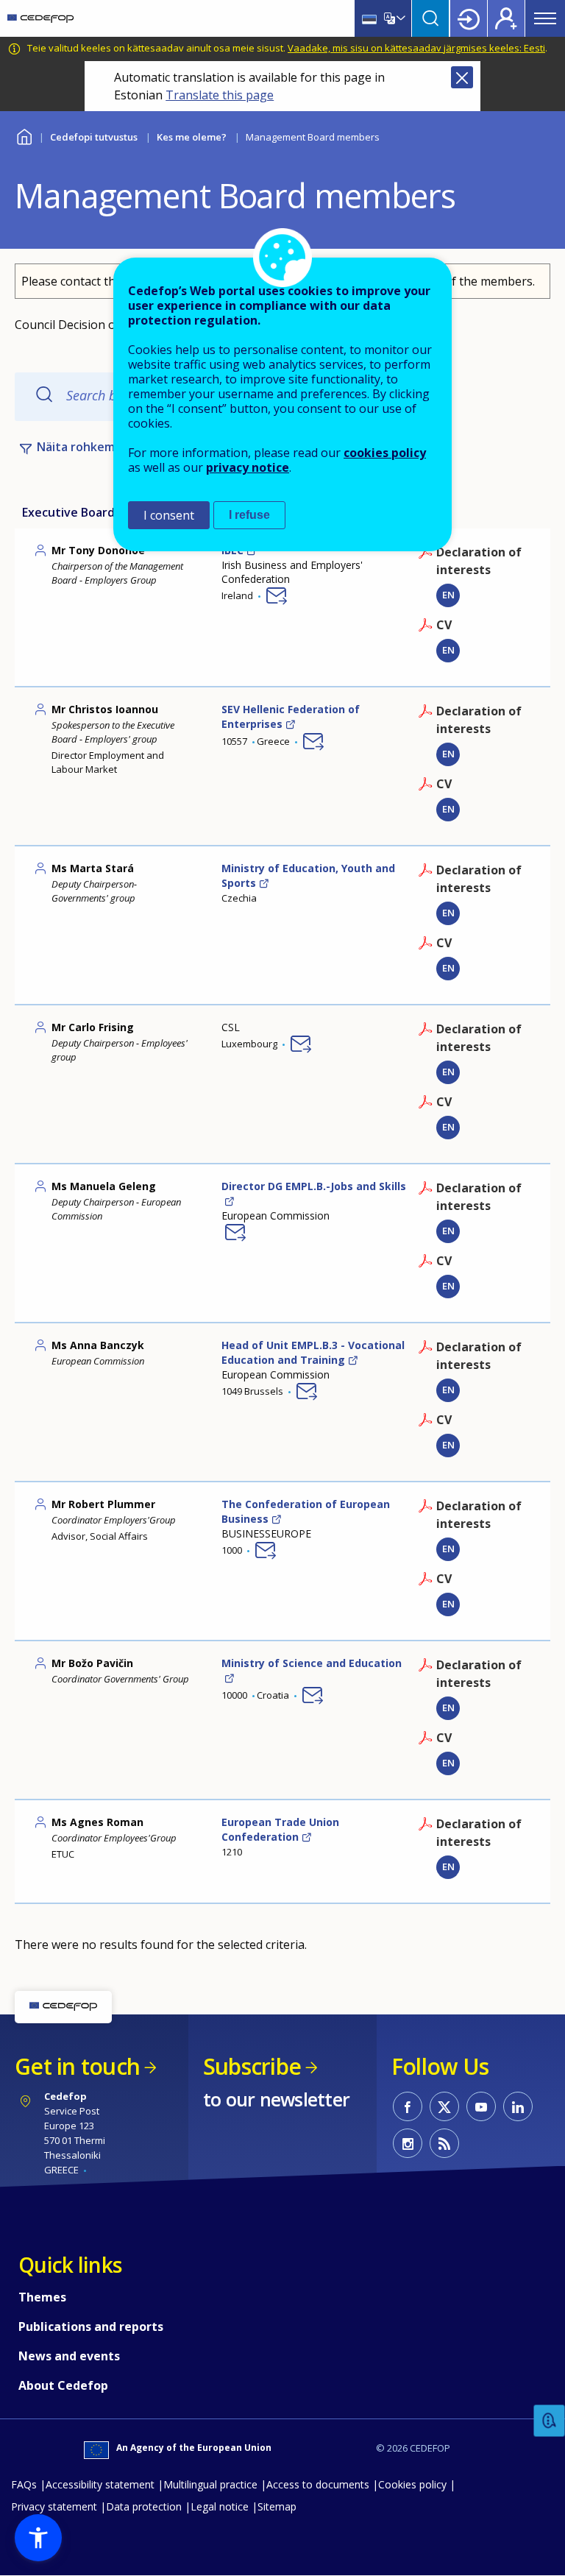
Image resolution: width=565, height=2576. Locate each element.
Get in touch (77, 2066)
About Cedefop (63, 2385)
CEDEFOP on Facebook (408, 2106)
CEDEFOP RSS (444, 2143)
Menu (545, 18)
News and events (69, 2356)
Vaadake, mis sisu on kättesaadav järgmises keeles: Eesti (416, 48)
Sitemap (277, 2506)
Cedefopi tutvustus (94, 137)
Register (506, 18)
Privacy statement (54, 2506)
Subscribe (252, 2066)
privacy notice (248, 467)
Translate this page (220, 95)
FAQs (24, 2484)
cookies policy (385, 453)
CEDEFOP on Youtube (481, 2106)
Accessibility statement (100, 2484)
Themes (42, 2297)
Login (469, 18)
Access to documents (318, 2484)
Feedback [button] (550, 2421)
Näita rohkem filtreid (97, 447)
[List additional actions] (399, 18)
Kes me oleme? (192, 137)
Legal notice (220, 2506)
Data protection (144, 2506)
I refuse (249, 515)
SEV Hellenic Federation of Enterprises (291, 716)
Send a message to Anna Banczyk (307, 1391)
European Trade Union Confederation (280, 1829)
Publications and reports (91, 2326)
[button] (38, 2538)
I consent (169, 515)
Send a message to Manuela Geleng (235, 1232)
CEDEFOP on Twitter (444, 2106)
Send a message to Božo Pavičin (313, 1695)
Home (24, 135)
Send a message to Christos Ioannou (313, 741)
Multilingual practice (210, 2484)
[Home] (40, 18)
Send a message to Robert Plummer (266, 1550)
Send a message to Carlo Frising (301, 1044)
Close (462, 77)
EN (448, 650)
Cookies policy (412, 2484)
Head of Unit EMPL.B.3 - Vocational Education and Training (313, 1352)
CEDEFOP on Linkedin (518, 2106)
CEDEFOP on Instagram (408, 2143)
